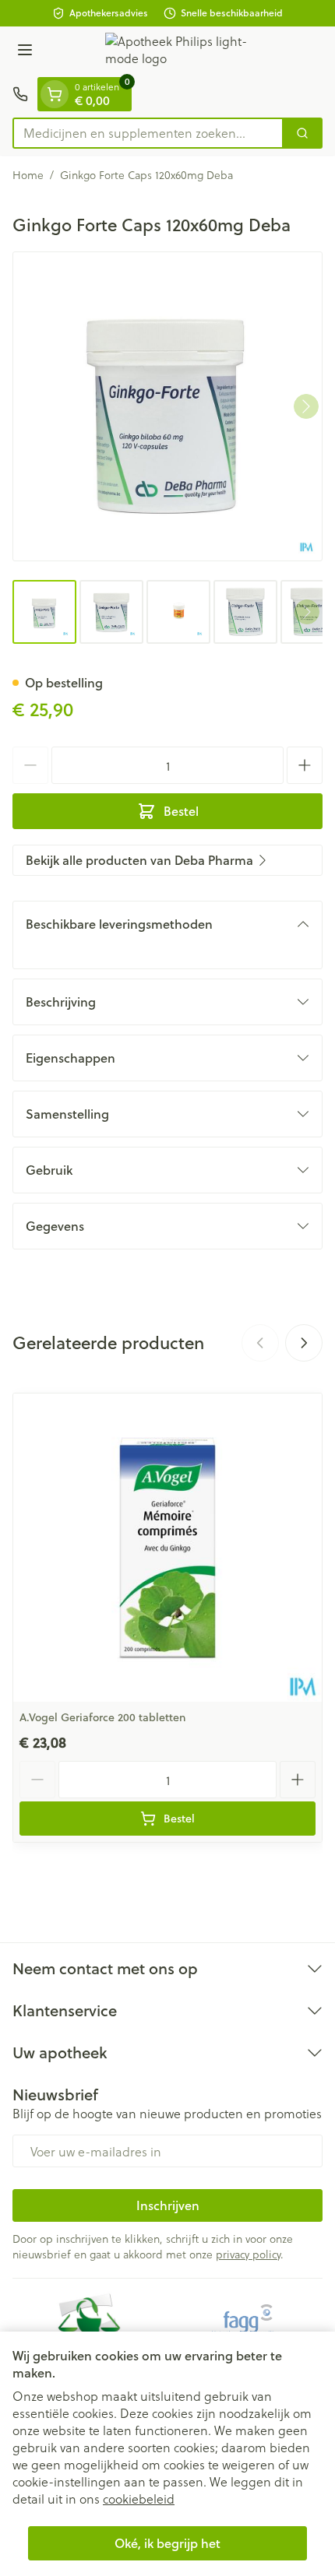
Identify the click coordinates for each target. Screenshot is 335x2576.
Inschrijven (168, 2205)
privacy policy (248, 2254)
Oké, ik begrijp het (167, 2543)
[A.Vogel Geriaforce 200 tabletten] (167, 1548)
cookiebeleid (139, 2499)
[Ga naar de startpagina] (183, 52)
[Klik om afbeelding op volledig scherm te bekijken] (167, 406)
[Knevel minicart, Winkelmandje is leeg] (55, 94)
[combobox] (148, 133)
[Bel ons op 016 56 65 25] (20, 94)
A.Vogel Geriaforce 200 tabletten (103, 1717)
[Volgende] (306, 406)
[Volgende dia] (304, 1343)
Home (28, 175)
